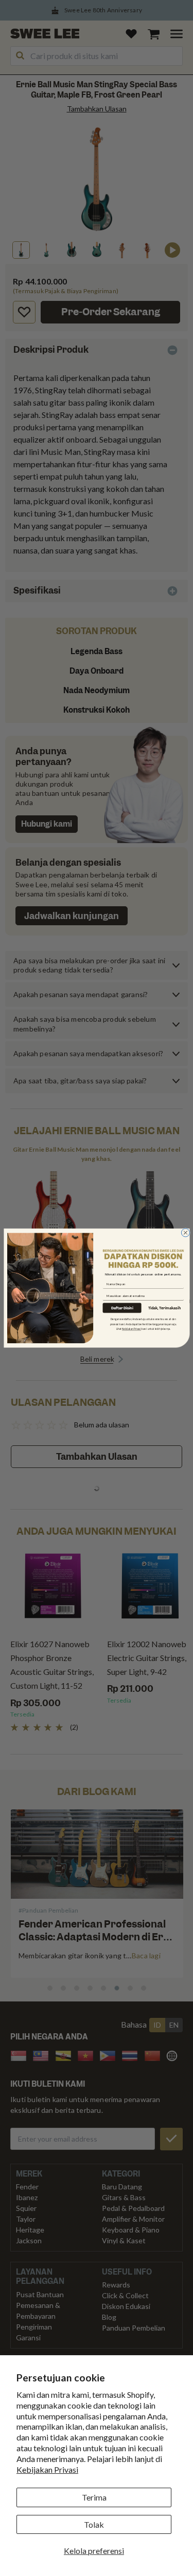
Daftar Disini (122, 1308)
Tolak (94, 2524)
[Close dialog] (185, 1232)
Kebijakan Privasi (47, 2469)
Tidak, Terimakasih (164, 1308)
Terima (94, 2497)
